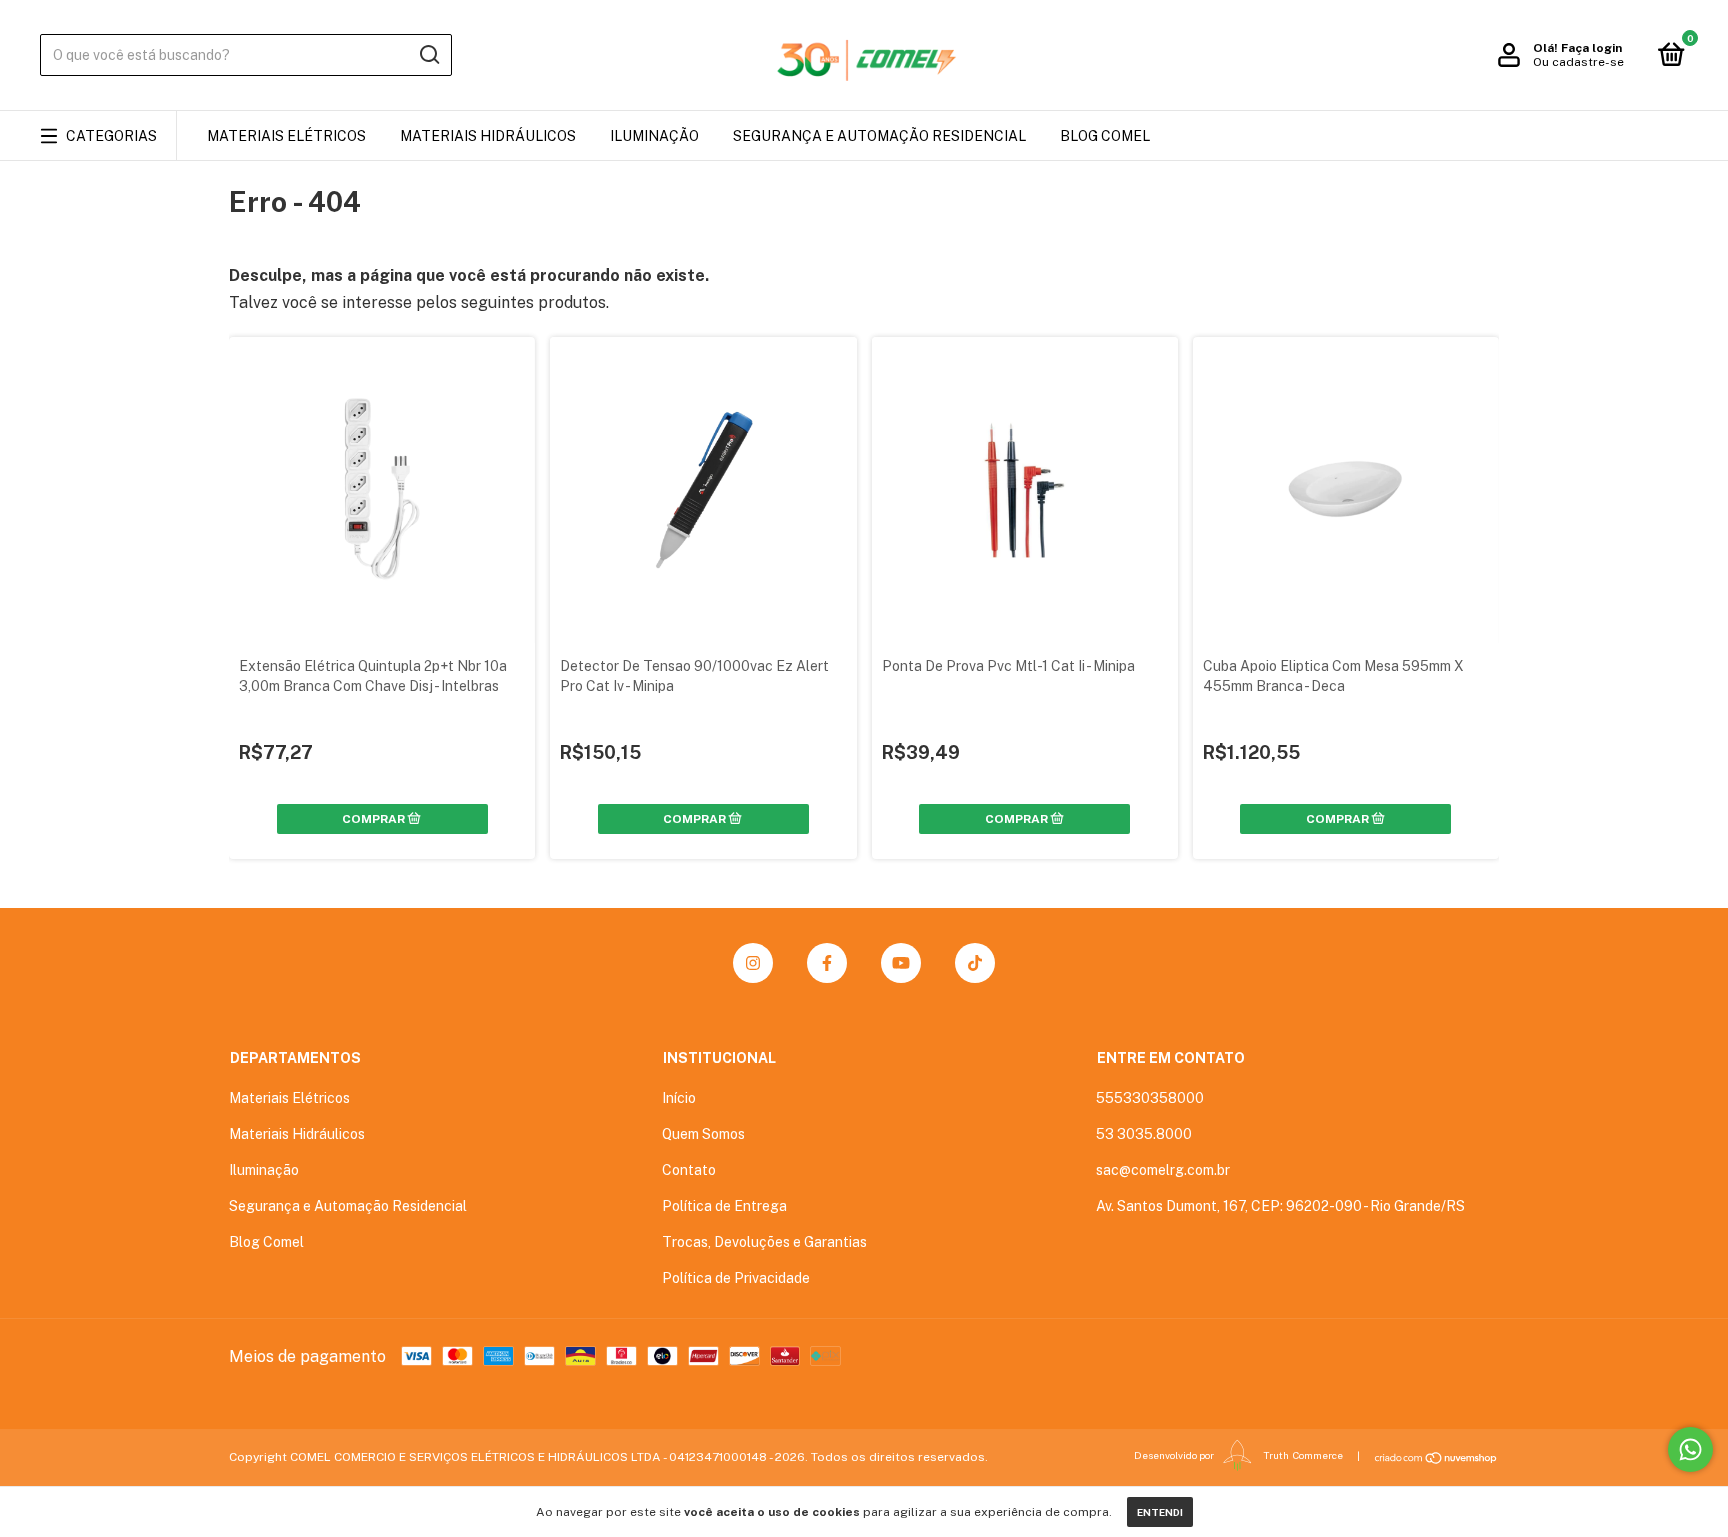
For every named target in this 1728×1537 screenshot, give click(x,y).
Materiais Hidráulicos (488, 136)
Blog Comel (1105, 136)
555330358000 (1150, 1098)
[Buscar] (428, 55)
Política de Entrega (724, 1206)
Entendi (1160, 1512)
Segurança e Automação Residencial (879, 136)
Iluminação (654, 136)
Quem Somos (703, 1134)
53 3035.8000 (1144, 1134)
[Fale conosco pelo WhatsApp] (1690, 1449)
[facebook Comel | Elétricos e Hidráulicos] (827, 963)
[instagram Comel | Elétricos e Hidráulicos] (753, 963)
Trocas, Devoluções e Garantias (764, 1242)
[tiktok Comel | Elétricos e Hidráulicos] (975, 963)
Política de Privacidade (736, 1278)
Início (679, 1098)
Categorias (111, 136)
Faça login (1591, 48)
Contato (689, 1170)
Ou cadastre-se (1578, 62)
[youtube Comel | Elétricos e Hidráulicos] (901, 963)
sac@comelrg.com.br (1163, 1170)
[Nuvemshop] (1436, 1458)
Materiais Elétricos (286, 136)
